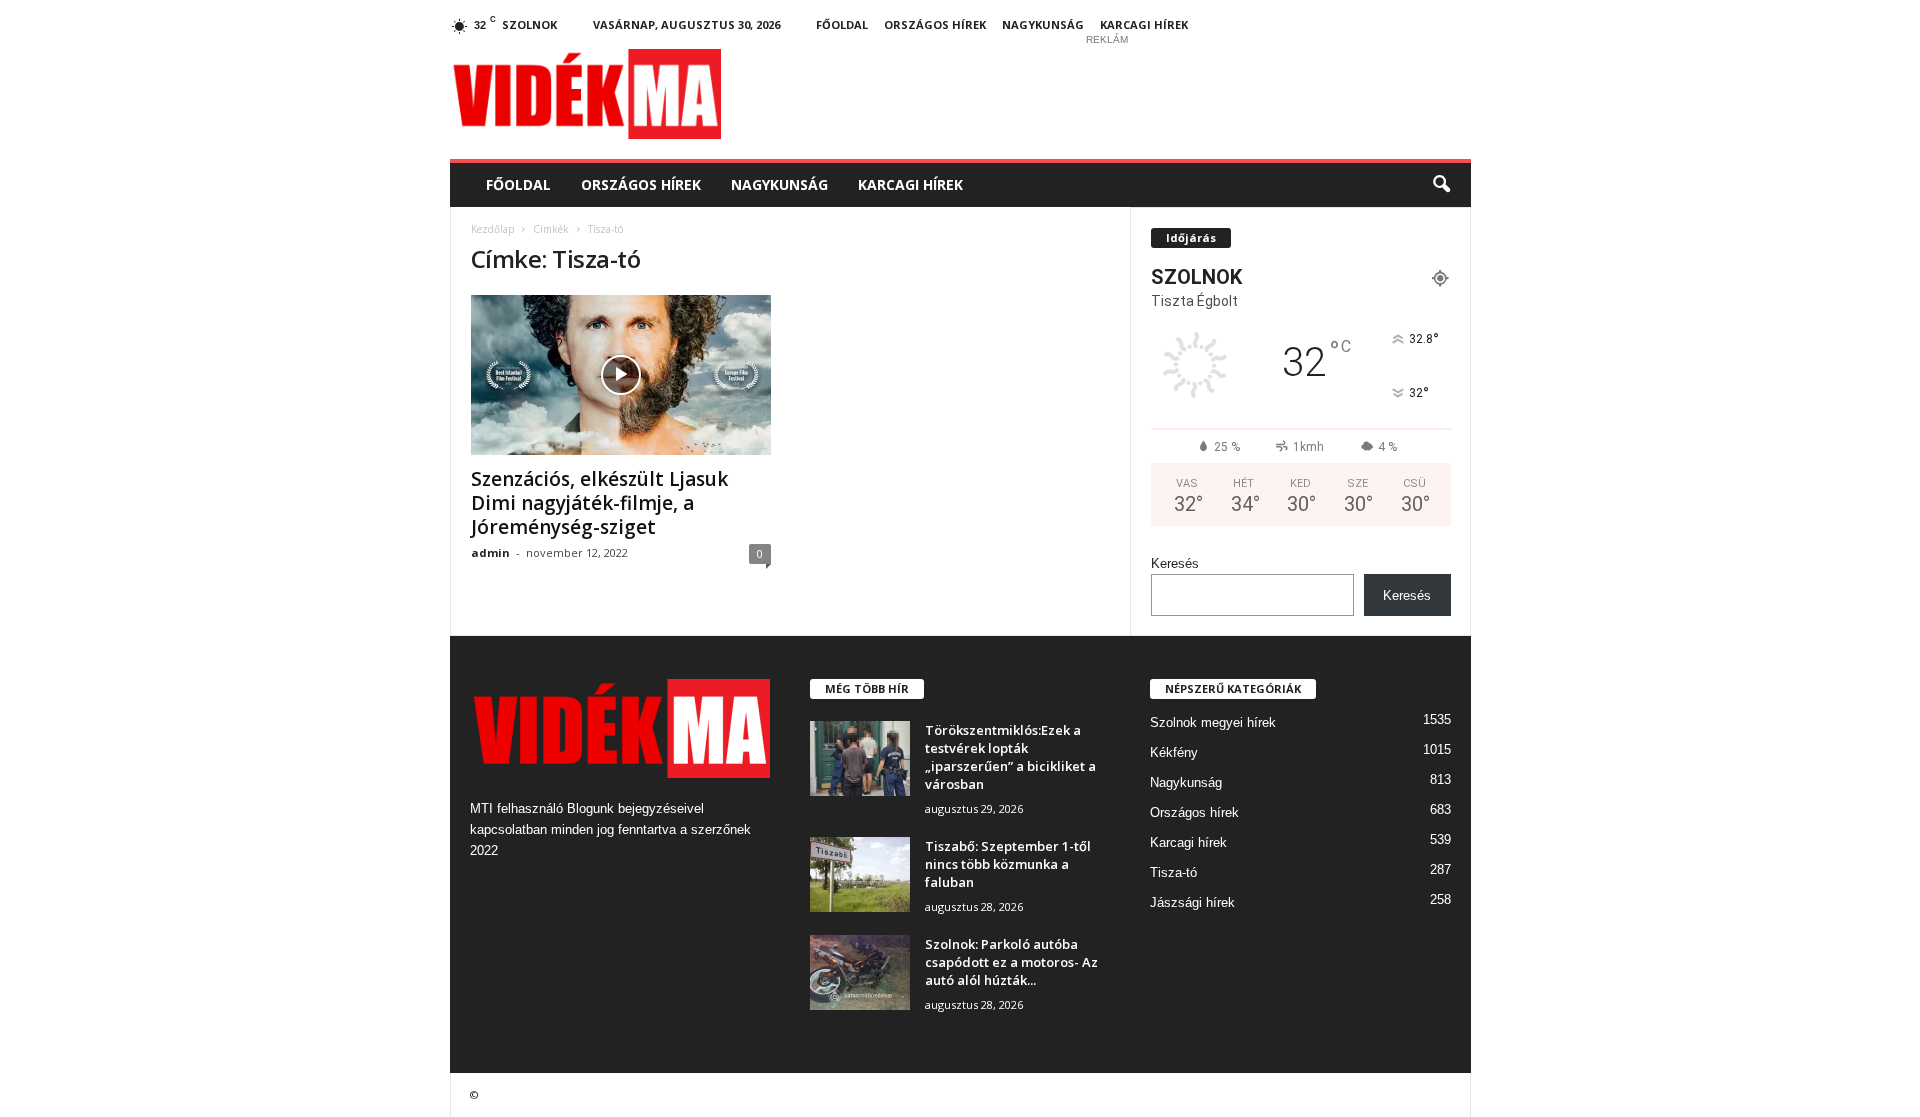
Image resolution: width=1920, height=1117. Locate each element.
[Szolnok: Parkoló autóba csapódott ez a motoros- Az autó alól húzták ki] (860, 972)
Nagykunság (1043, 24)
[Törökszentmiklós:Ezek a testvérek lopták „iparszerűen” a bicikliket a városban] (860, 758)
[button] (1441, 185)
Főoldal (842, 24)
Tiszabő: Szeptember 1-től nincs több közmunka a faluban (1008, 864)
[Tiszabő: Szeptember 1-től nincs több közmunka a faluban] (860, 874)
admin (490, 552)
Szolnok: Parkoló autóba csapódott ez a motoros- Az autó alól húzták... (1011, 962)
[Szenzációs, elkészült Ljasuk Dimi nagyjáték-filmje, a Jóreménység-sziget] (621, 375)
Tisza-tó (1173, 872)
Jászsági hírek (1192, 902)
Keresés (1175, 563)
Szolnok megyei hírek (1213, 722)
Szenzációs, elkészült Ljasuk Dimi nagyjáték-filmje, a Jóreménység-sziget (599, 503)
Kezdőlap (492, 229)
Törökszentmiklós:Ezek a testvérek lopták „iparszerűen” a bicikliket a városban (1010, 757)
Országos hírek (935, 24)
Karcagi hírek (1144, 24)
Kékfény (1174, 752)
